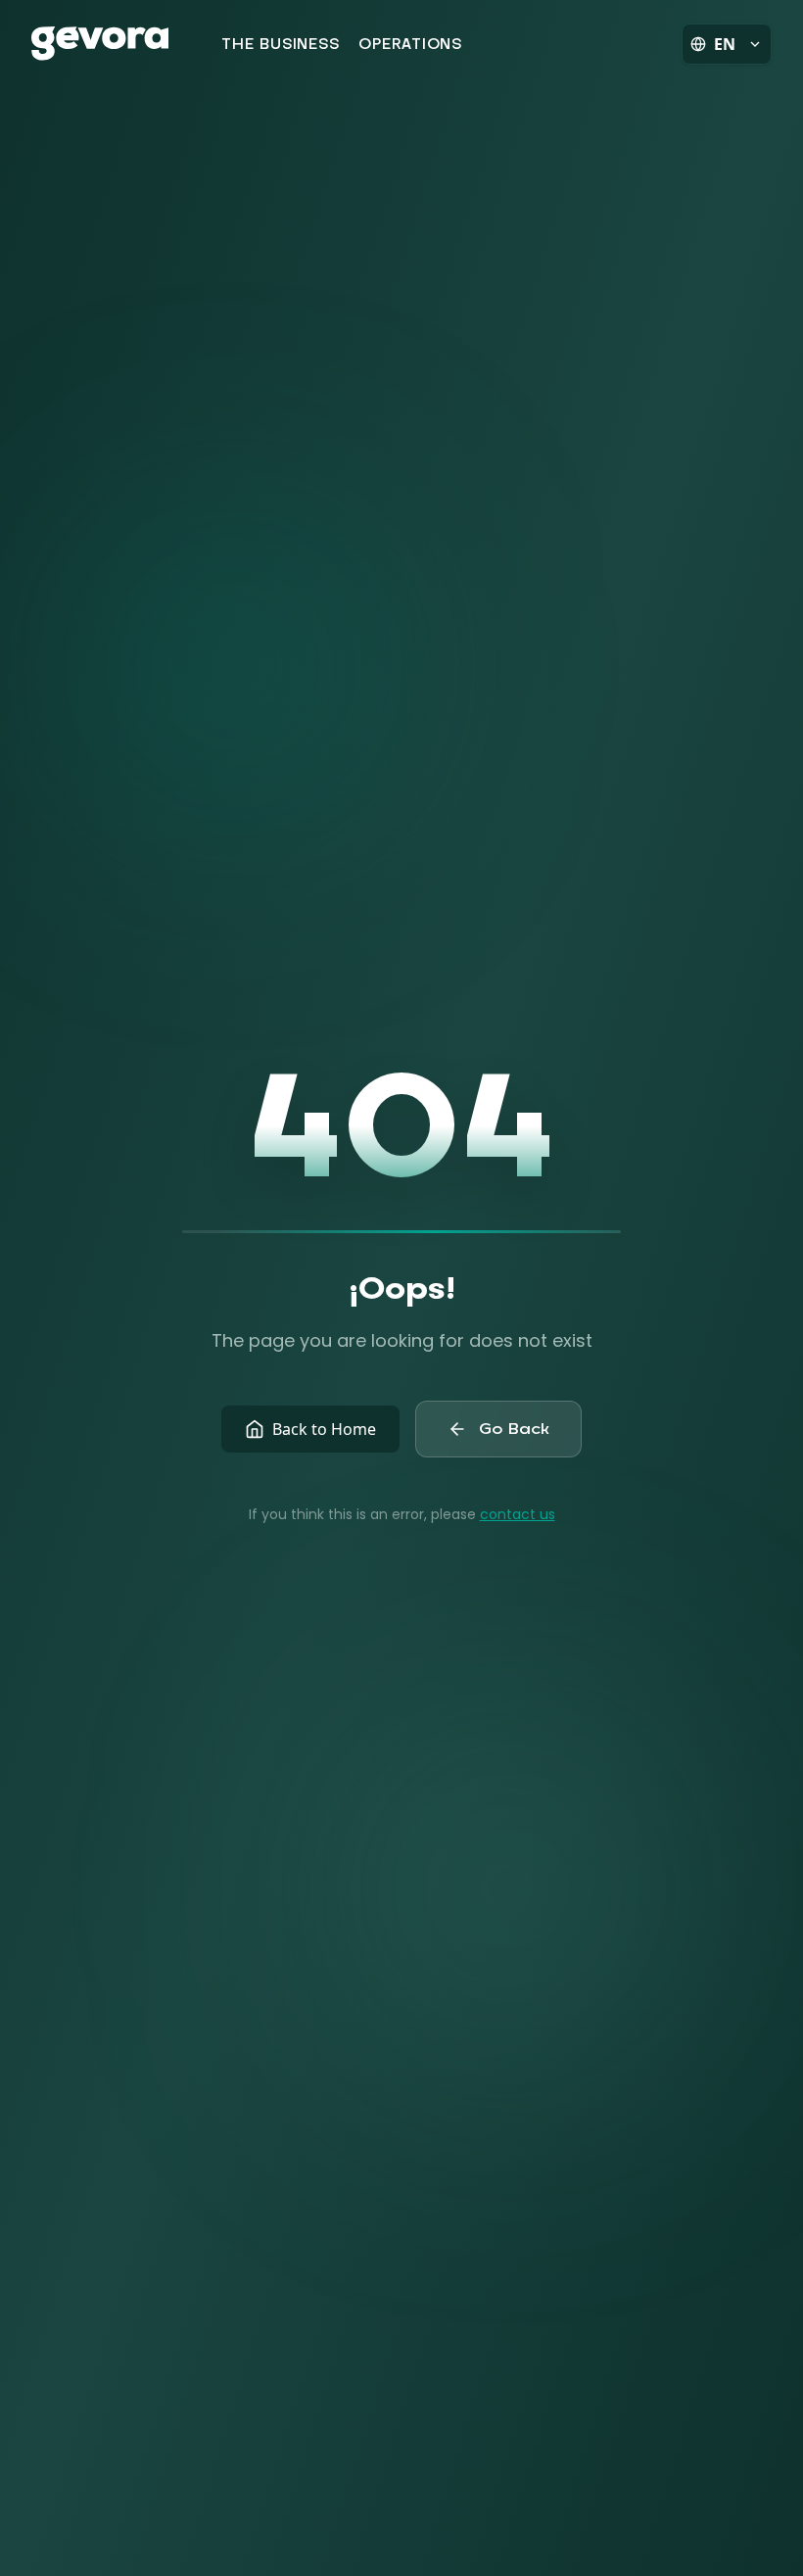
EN (725, 44)
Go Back (514, 1429)
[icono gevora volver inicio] (100, 44)
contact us (518, 1514)
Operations (410, 44)
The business (280, 44)
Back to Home (324, 1429)
